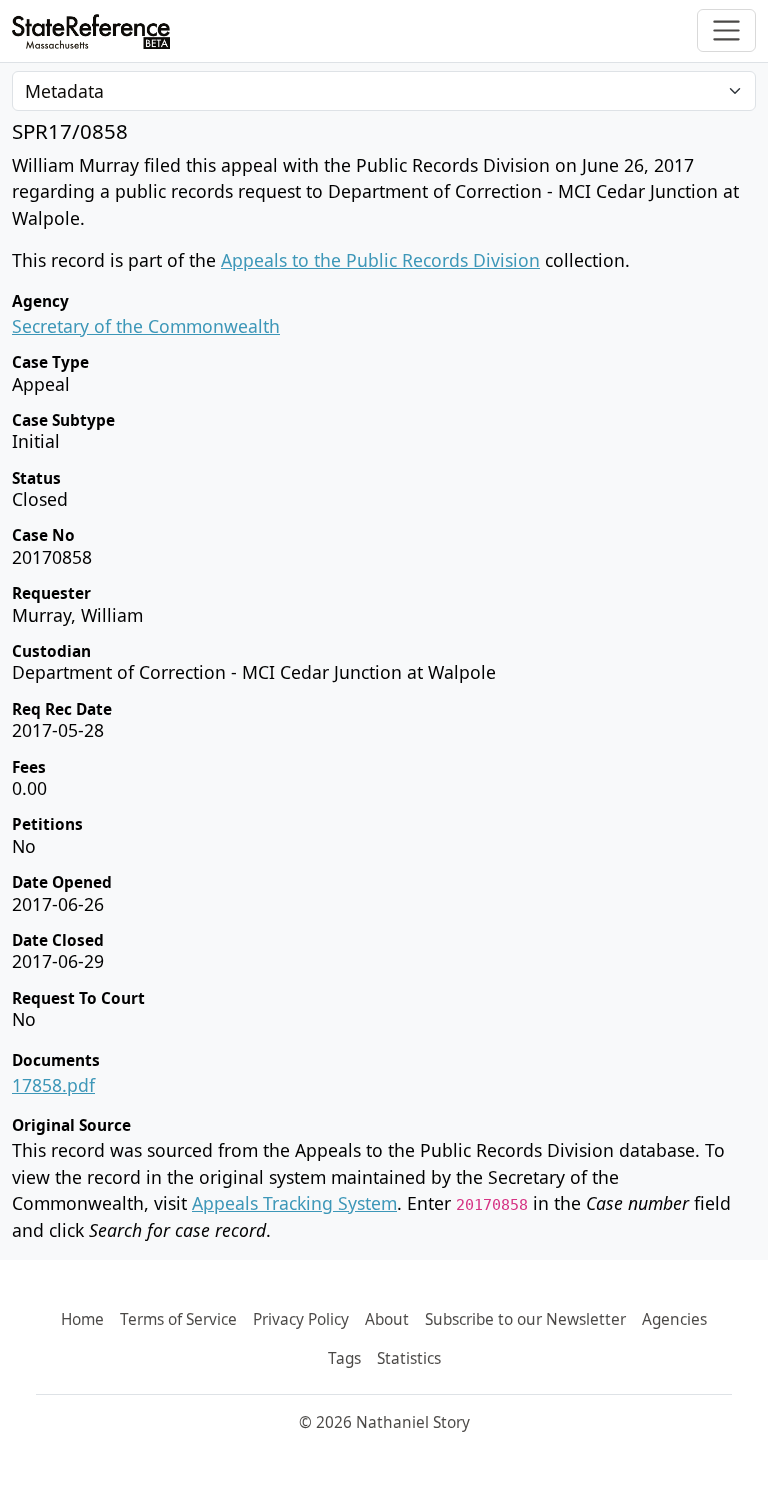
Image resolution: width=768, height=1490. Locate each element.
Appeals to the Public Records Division (380, 260)
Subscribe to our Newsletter (525, 1319)
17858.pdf (53, 1085)
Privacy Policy (301, 1319)
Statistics (409, 1358)
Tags (344, 1358)
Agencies (674, 1319)
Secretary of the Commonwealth (146, 326)
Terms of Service (178, 1319)
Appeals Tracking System (294, 1203)
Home (82, 1319)
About (387, 1319)
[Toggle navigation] (726, 30)
